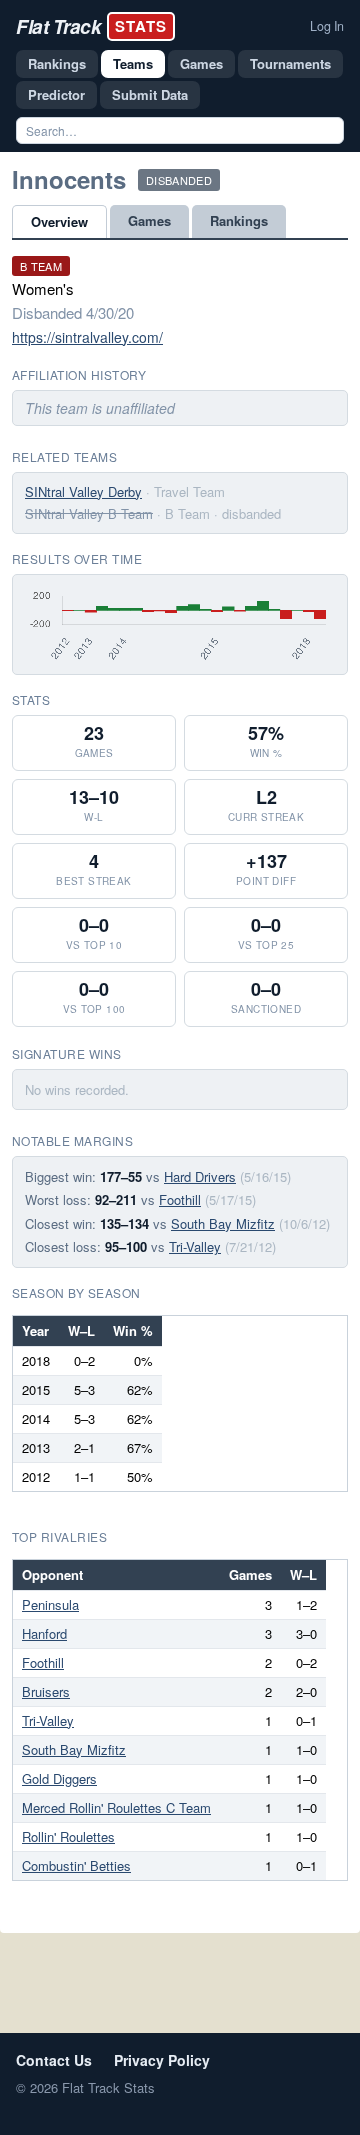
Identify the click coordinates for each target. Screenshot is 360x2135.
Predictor (56, 94)
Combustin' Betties (76, 1865)
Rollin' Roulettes (68, 1836)
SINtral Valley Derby (83, 491)
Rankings (57, 63)
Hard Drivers (200, 1176)
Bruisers (46, 1691)
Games (201, 63)
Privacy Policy (162, 2060)
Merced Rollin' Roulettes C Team (116, 1807)
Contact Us (54, 2060)
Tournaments (290, 63)
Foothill (180, 1199)
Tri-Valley (195, 1246)
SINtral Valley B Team (89, 513)
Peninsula (50, 1604)
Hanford (44, 1633)
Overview (59, 221)
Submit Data (150, 94)
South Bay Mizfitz (223, 1223)
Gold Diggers (59, 1778)
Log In (327, 26)
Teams (133, 63)
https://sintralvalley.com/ (87, 337)
